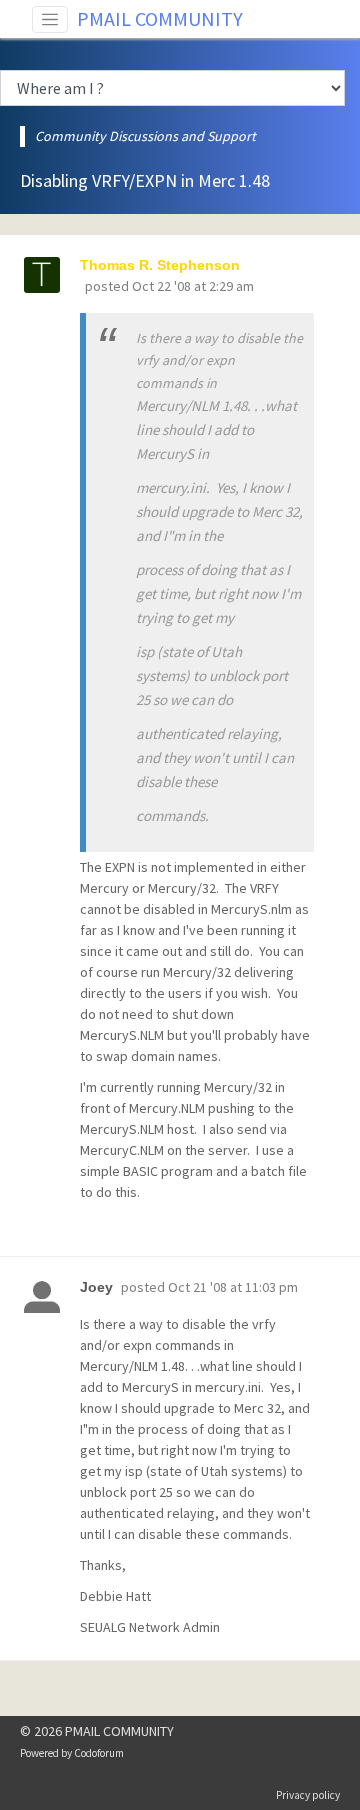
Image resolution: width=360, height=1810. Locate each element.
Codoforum (99, 1753)
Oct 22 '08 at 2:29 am (193, 286)
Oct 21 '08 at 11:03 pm (233, 1287)
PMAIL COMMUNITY (160, 18)
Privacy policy (308, 1795)
